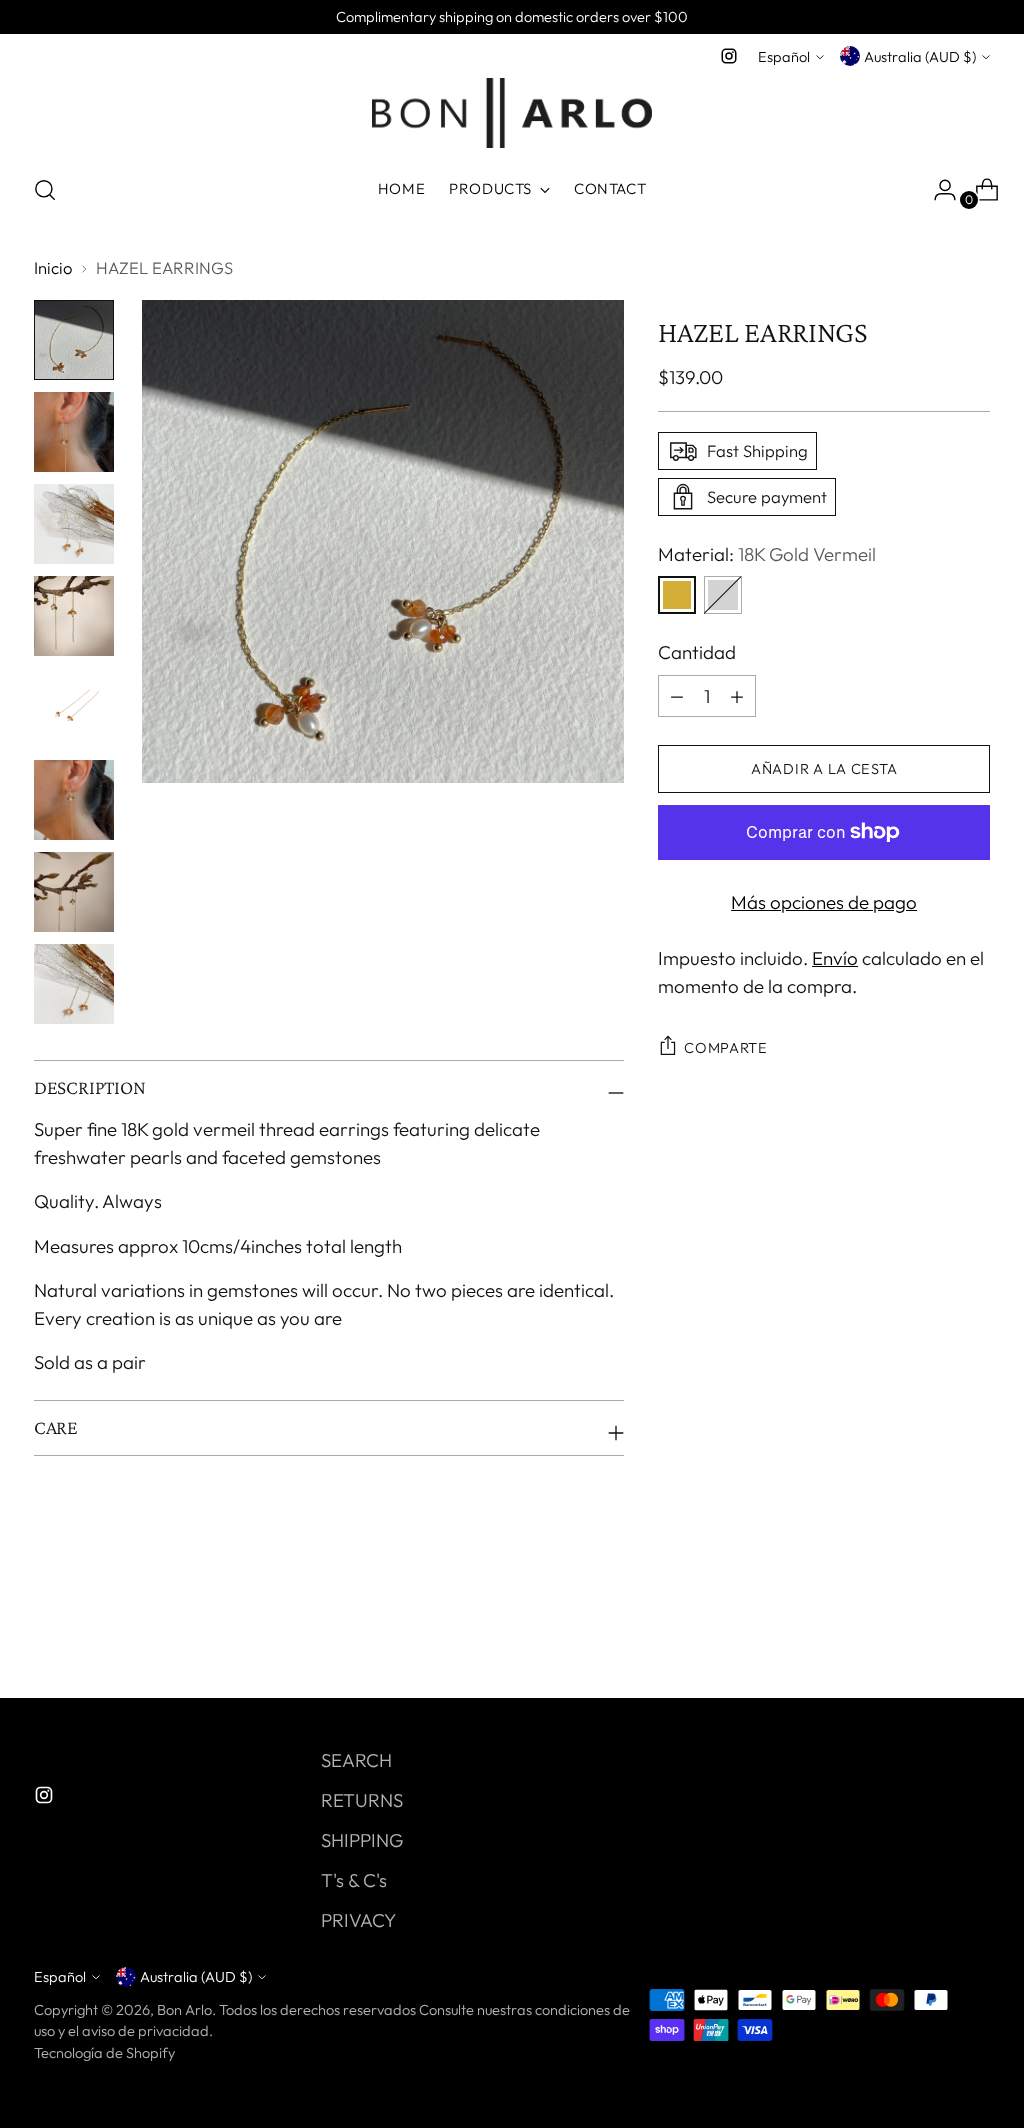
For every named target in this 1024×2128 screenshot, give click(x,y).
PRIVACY (358, 1920)
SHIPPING (362, 1840)
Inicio (53, 267)
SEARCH (356, 1760)
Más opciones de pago (824, 902)
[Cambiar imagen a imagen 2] (74, 432)
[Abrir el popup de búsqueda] (45, 190)
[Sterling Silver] (723, 595)
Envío (835, 958)
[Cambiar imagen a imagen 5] (74, 708)
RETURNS (362, 1800)
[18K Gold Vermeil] (677, 595)
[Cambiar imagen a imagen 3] (74, 524)
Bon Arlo (184, 2009)
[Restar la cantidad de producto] (737, 696)
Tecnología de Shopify (104, 2052)
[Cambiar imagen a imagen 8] (74, 984)
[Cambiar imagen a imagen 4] (74, 616)
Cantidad (697, 652)
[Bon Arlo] (512, 113)
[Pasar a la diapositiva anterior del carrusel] (927, 1630)
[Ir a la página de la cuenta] (937, 190)
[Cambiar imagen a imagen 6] (74, 800)
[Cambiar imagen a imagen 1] (74, 340)
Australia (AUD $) (920, 56)
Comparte (726, 1047)
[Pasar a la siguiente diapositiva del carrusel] (973, 1629)
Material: (767, 554)
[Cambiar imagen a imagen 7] (74, 892)
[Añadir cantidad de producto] (677, 696)
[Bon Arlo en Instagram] (729, 56)
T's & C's (354, 1880)
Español (784, 56)
